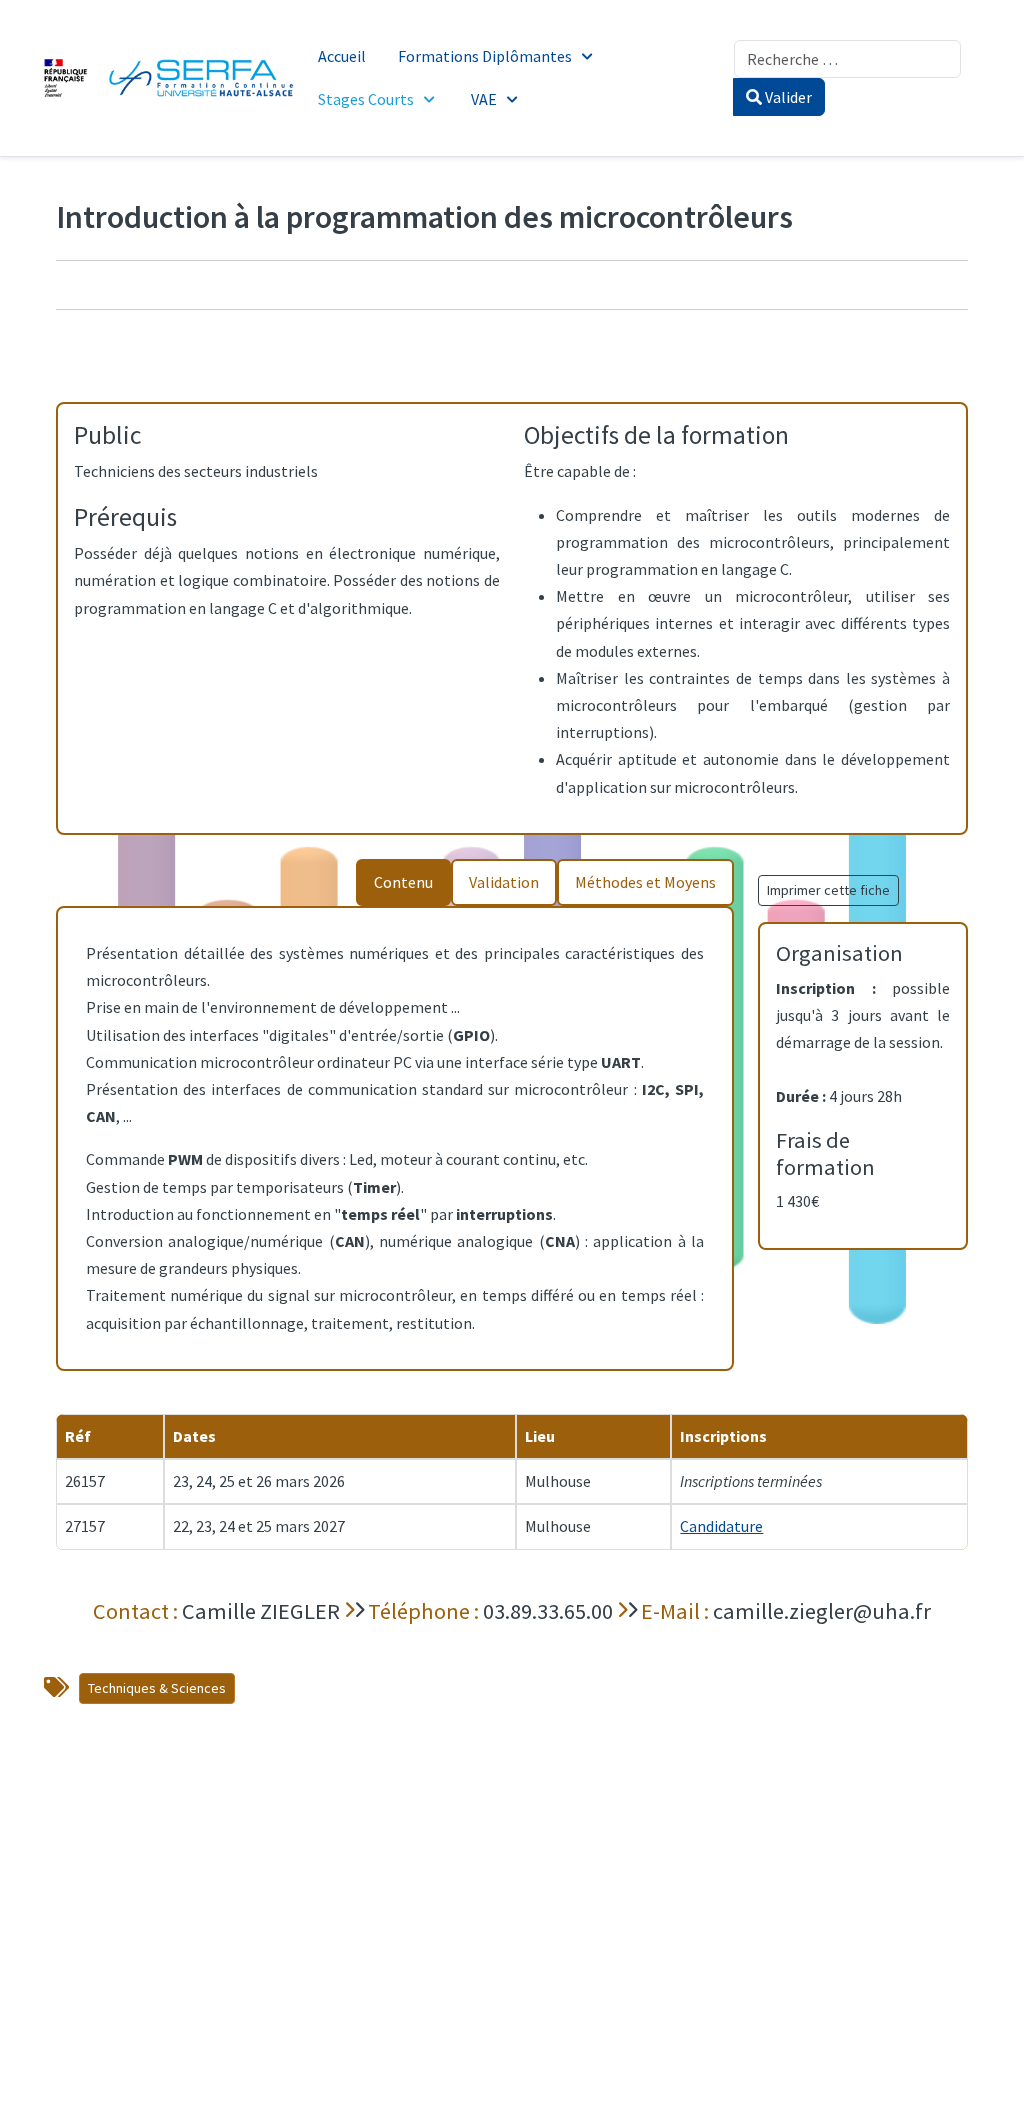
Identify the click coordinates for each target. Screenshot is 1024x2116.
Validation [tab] (504, 882)
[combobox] (847, 59)
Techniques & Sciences (157, 1688)
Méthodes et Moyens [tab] (645, 882)
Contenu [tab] (403, 882)
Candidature (721, 1526)
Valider (787, 97)
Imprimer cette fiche (828, 890)
